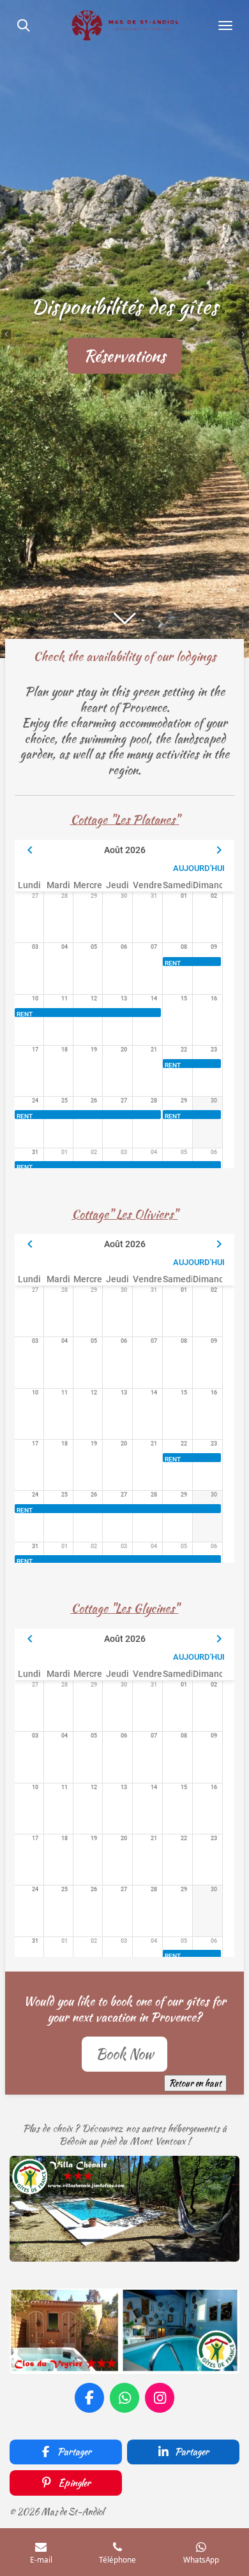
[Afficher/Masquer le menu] (225, 26)
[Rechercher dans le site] (24, 26)
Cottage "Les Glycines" (125, 1608)
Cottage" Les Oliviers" (124, 1214)
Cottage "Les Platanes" (125, 820)
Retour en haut (195, 2083)
